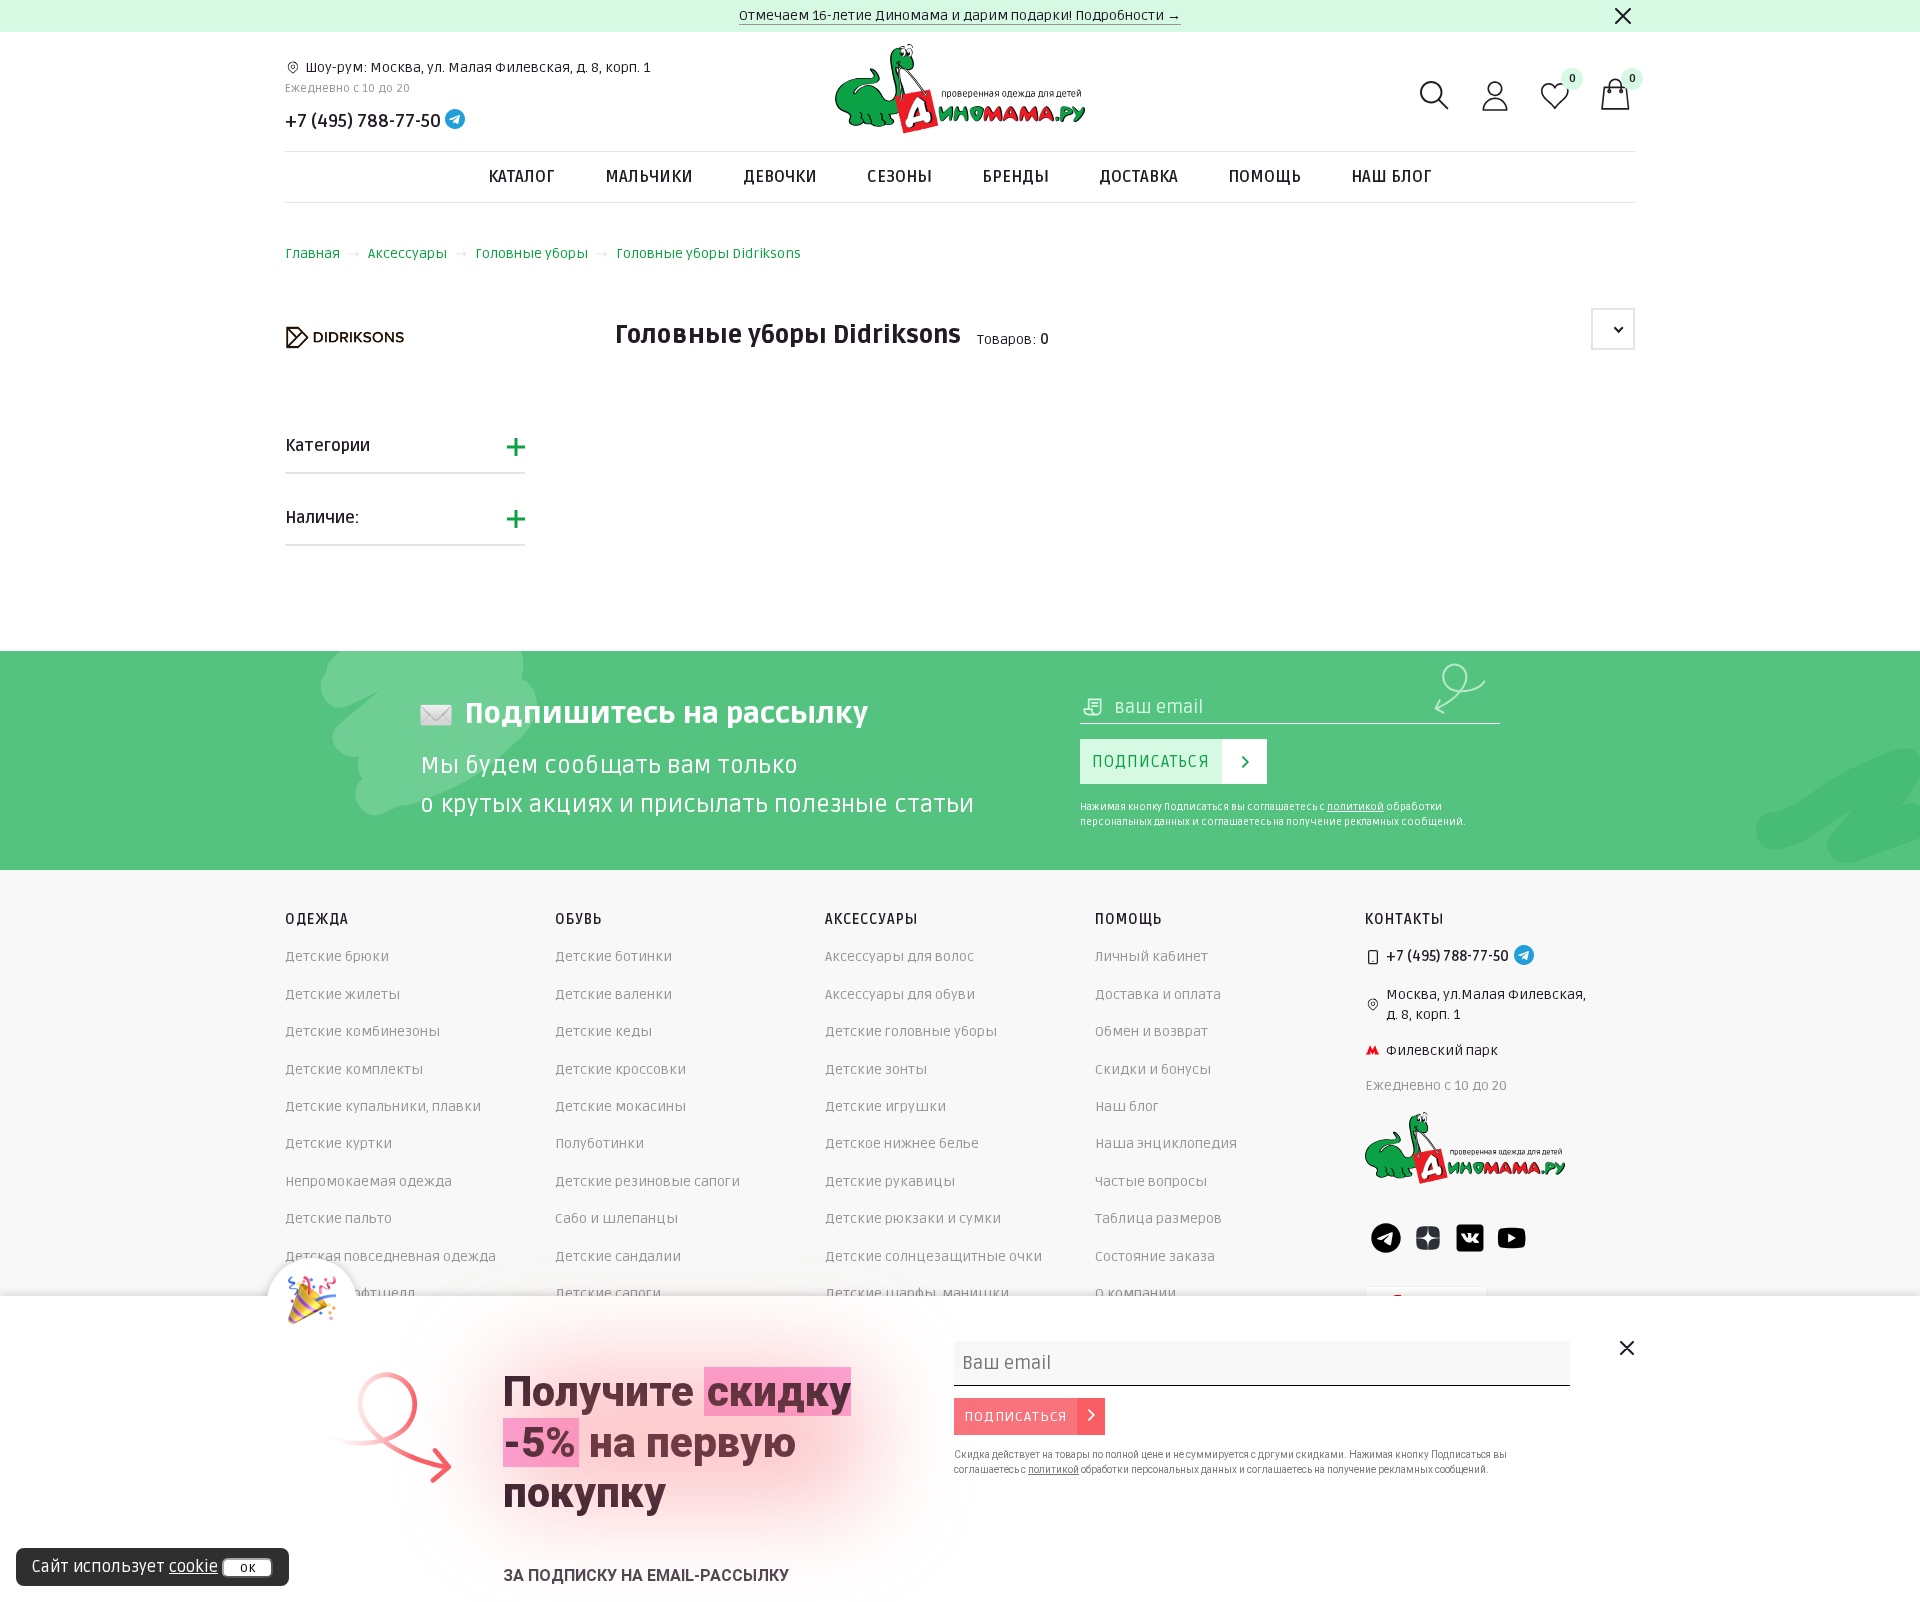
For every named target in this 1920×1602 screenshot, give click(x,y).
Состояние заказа (1155, 1256)
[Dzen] (1428, 1238)
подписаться (1015, 1416)
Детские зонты (876, 1069)
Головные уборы (531, 253)
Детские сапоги (608, 1293)
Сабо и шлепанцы (616, 1218)
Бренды (1015, 177)
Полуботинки (599, 1143)
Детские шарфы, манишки (917, 1293)
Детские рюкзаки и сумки (913, 1218)
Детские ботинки (613, 956)
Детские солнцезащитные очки (933, 1256)
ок (247, 1568)
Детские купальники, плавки (383, 1106)
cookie (193, 1567)
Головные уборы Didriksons (708, 253)
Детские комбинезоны (362, 1031)
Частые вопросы (1151, 1181)
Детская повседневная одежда (390, 1256)
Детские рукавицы (890, 1181)
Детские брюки (337, 956)
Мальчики (649, 177)
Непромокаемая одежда (368, 1181)
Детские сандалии (618, 1256)
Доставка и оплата (1158, 994)
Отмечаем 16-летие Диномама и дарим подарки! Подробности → (960, 15)
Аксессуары (407, 253)
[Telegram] (455, 121)
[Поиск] (1435, 96)
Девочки (780, 177)
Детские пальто (338, 1218)
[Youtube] (1512, 1238)
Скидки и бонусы (1153, 1069)
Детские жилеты (342, 994)
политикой (1355, 807)
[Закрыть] (1623, 16)
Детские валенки (613, 994)
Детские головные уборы (911, 1031)
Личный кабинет (1151, 956)
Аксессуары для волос (899, 956)
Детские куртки (338, 1143)
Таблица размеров (1158, 1218)
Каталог (521, 177)
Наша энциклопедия (1166, 1143)
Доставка (1138, 177)
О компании (1135, 1293)
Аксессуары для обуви (900, 994)
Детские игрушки (885, 1106)
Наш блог (1391, 177)
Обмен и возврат (1151, 1031)
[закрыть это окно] (1626, 1348)
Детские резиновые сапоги (647, 1181)
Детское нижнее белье (902, 1143)
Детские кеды (603, 1031)
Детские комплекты (354, 1069)
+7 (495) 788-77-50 (363, 121)
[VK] (1470, 1238)
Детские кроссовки (620, 1069)
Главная (312, 253)
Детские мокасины (620, 1106)
